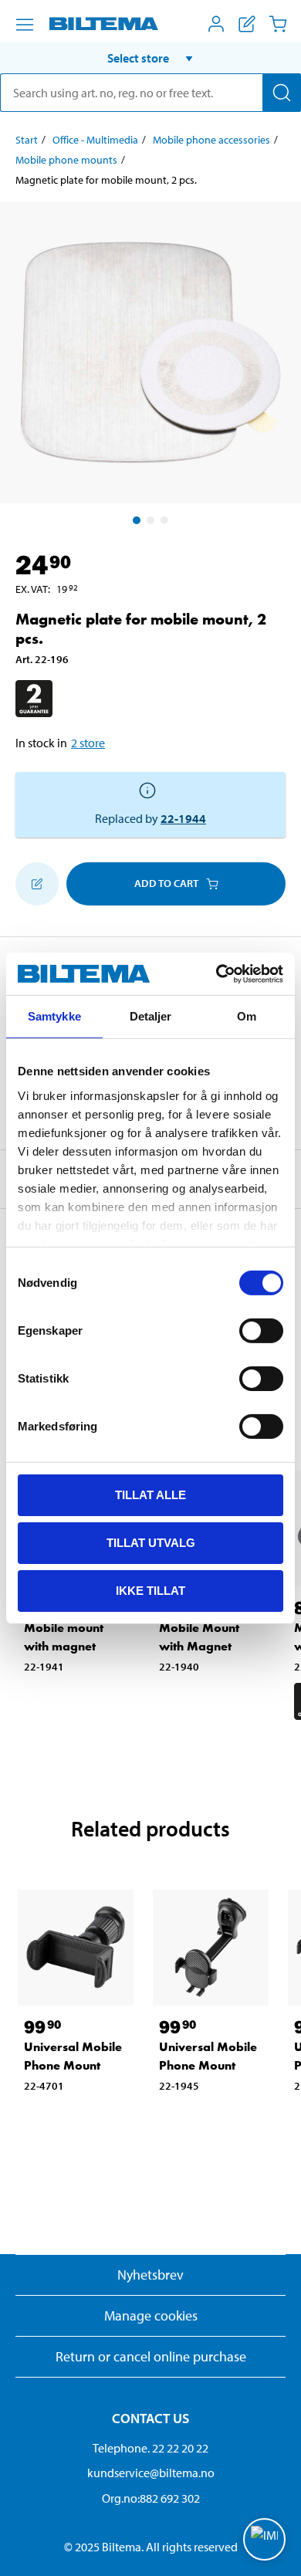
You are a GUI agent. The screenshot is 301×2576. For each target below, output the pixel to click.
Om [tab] (247, 1016)
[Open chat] (264, 2539)
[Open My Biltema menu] (216, 24)
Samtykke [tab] (54, 1016)
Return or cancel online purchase (151, 2356)
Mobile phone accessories (211, 140)
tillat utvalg (151, 1543)
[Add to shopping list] (37, 884)
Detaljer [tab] (151, 1016)
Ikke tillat (150, 1590)
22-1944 (183, 818)
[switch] (261, 1331)
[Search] (282, 93)
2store (88, 743)
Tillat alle (150, 1495)
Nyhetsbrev (150, 2275)
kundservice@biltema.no (151, 2473)
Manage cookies (151, 2315)
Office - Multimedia (95, 140)
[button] (150, 58)
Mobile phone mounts (66, 160)
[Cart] (278, 24)
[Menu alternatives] (25, 25)
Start (27, 140)
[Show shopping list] (247, 24)
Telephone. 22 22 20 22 (150, 2448)
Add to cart (166, 883)
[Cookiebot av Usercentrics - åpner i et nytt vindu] (216, 973)
